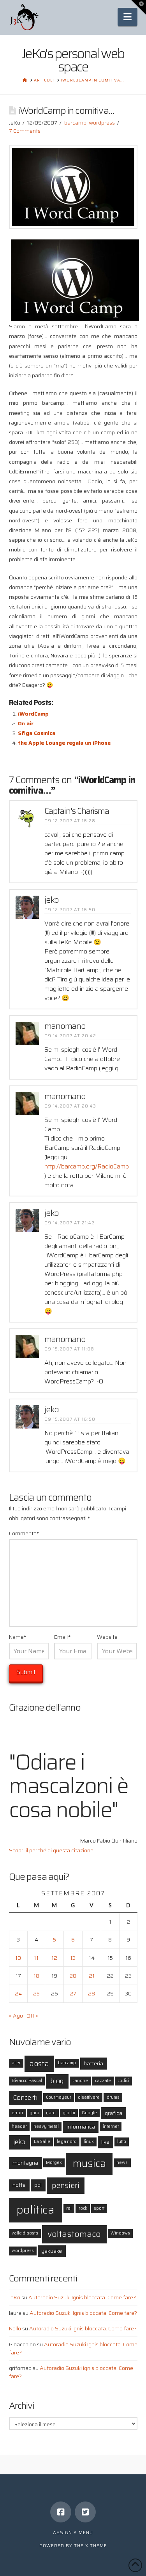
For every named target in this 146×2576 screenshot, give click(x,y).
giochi (69, 2113)
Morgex (54, 2163)
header (19, 2126)
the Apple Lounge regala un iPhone (64, 743)
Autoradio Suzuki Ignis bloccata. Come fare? (82, 2297)
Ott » (32, 2016)
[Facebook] (61, 2512)
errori (17, 2113)
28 (91, 1994)
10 (18, 1958)
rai (69, 2208)
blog (57, 2081)
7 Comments (25, 131)
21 (92, 1976)
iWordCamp (33, 714)
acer (16, 2063)
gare (51, 2113)
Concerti (25, 2098)
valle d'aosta (25, 2233)
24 (18, 1994)
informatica (81, 2127)
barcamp (75, 123)
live (105, 2142)
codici (123, 2081)
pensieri (66, 2185)
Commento (24, 1533)
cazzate (103, 2081)
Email (62, 1637)
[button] (128, 17)
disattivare (89, 2097)
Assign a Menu (73, 2533)
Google (89, 2113)
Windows (120, 2233)
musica (89, 2163)
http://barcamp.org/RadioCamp (87, 1166)
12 (54, 1958)
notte (19, 2185)
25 (36, 1994)
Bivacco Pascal (27, 2081)
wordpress (102, 123)
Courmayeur (59, 2097)
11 (36, 1958)
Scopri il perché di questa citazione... (53, 1850)
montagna (25, 2163)
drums (113, 2097)
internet (111, 2126)
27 (73, 1994)
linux (89, 2142)
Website (107, 1637)
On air (26, 723)
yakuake (52, 2251)
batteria (93, 2063)
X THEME (96, 2546)
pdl (38, 2185)
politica (35, 2210)
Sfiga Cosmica (37, 733)
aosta (39, 2064)
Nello (15, 2328)
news (122, 2163)
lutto (122, 2142)
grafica (113, 2113)
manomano (65, 1026)
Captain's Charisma (77, 811)
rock (83, 2208)
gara (34, 2113)
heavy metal (46, 2126)
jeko (52, 900)
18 (36, 1976)
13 (73, 1958)
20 (73, 1976)
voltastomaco (74, 2234)
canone (80, 2081)
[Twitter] (85, 2512)
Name (18, 1637)
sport (99, 2208)
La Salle (42, 2142)
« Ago (16, 2016)
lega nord (67, 2142)
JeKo (15, 2297)
